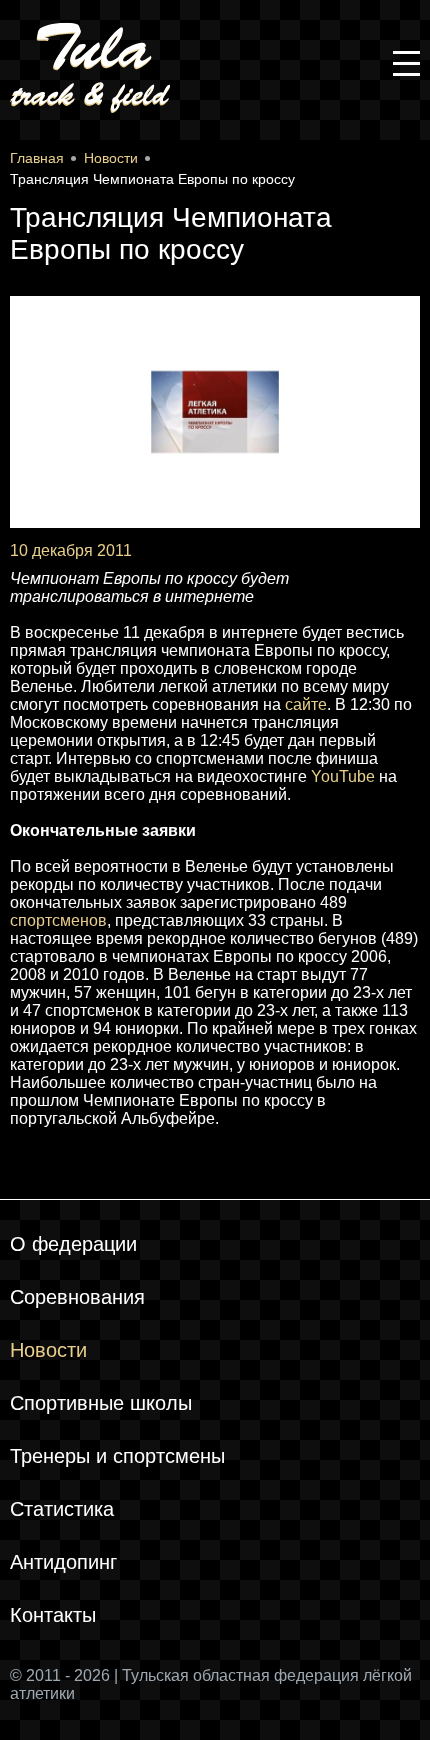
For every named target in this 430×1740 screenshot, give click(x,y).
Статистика (62, 1509)
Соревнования (77, 1297)
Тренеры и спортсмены (117, 1456)
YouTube (343, 776)
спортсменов (58, 920)
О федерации (73, 1244)
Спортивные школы (101, 1403)
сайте (306, 704)
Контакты (53, 1615)
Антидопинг (63, 1562)
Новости (48, 1350)
